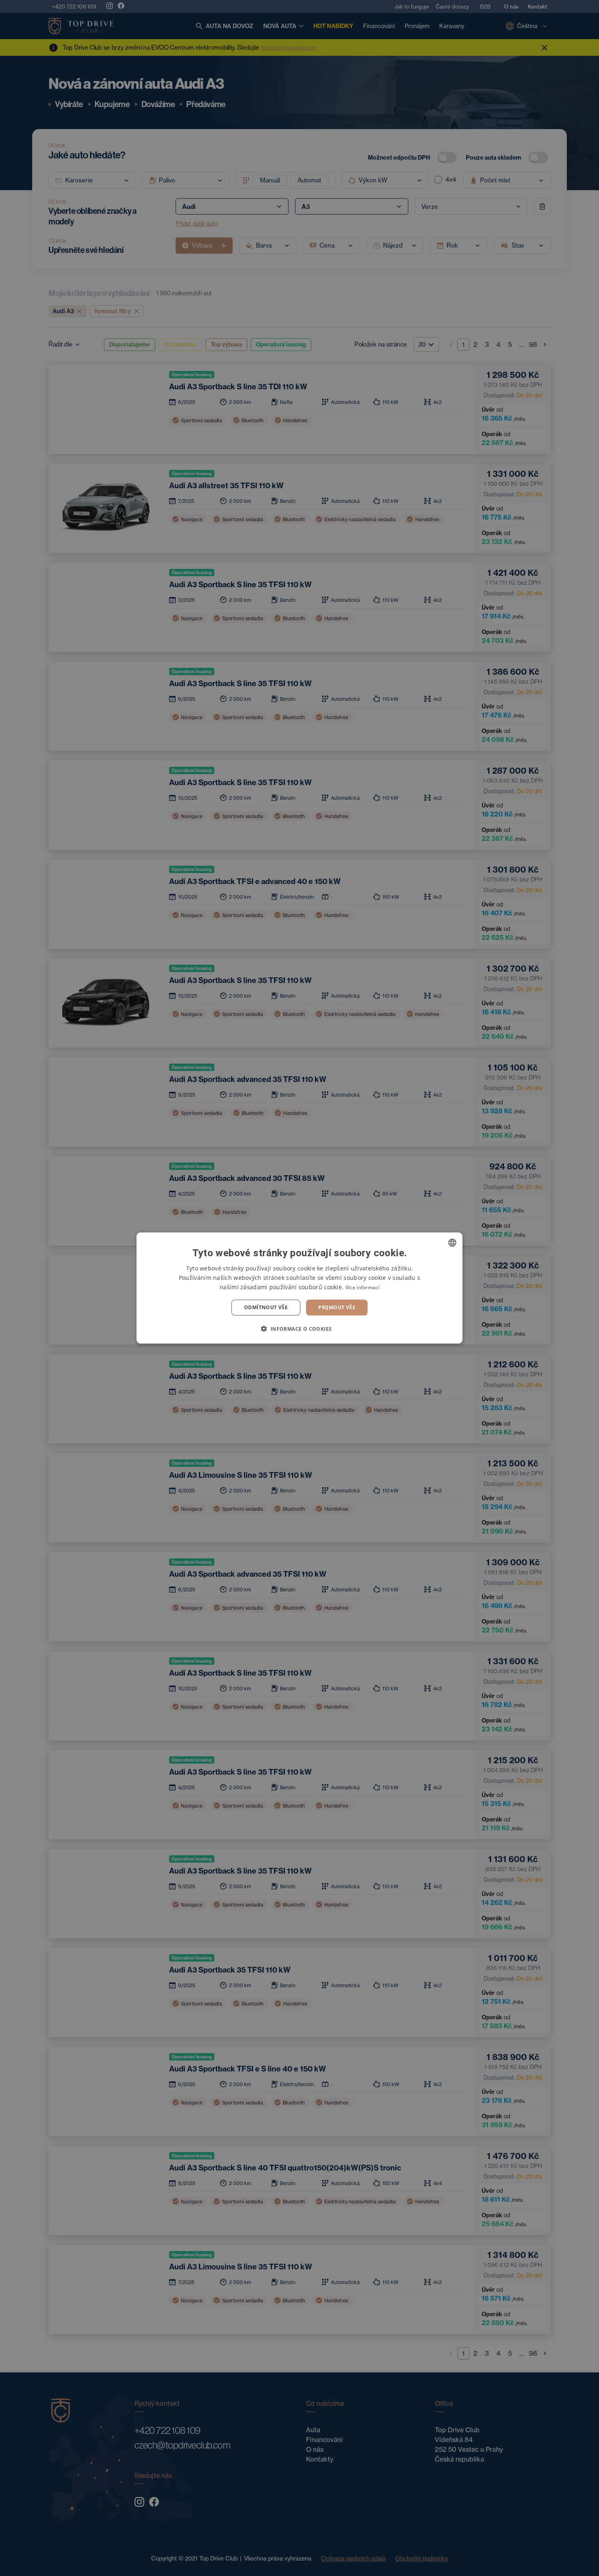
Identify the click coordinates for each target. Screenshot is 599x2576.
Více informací (362, 1287)
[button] (299, 1328)
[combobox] (452, 1243)
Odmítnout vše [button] (266, 1307)
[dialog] (299, 1288)
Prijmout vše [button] (337, 1307)
